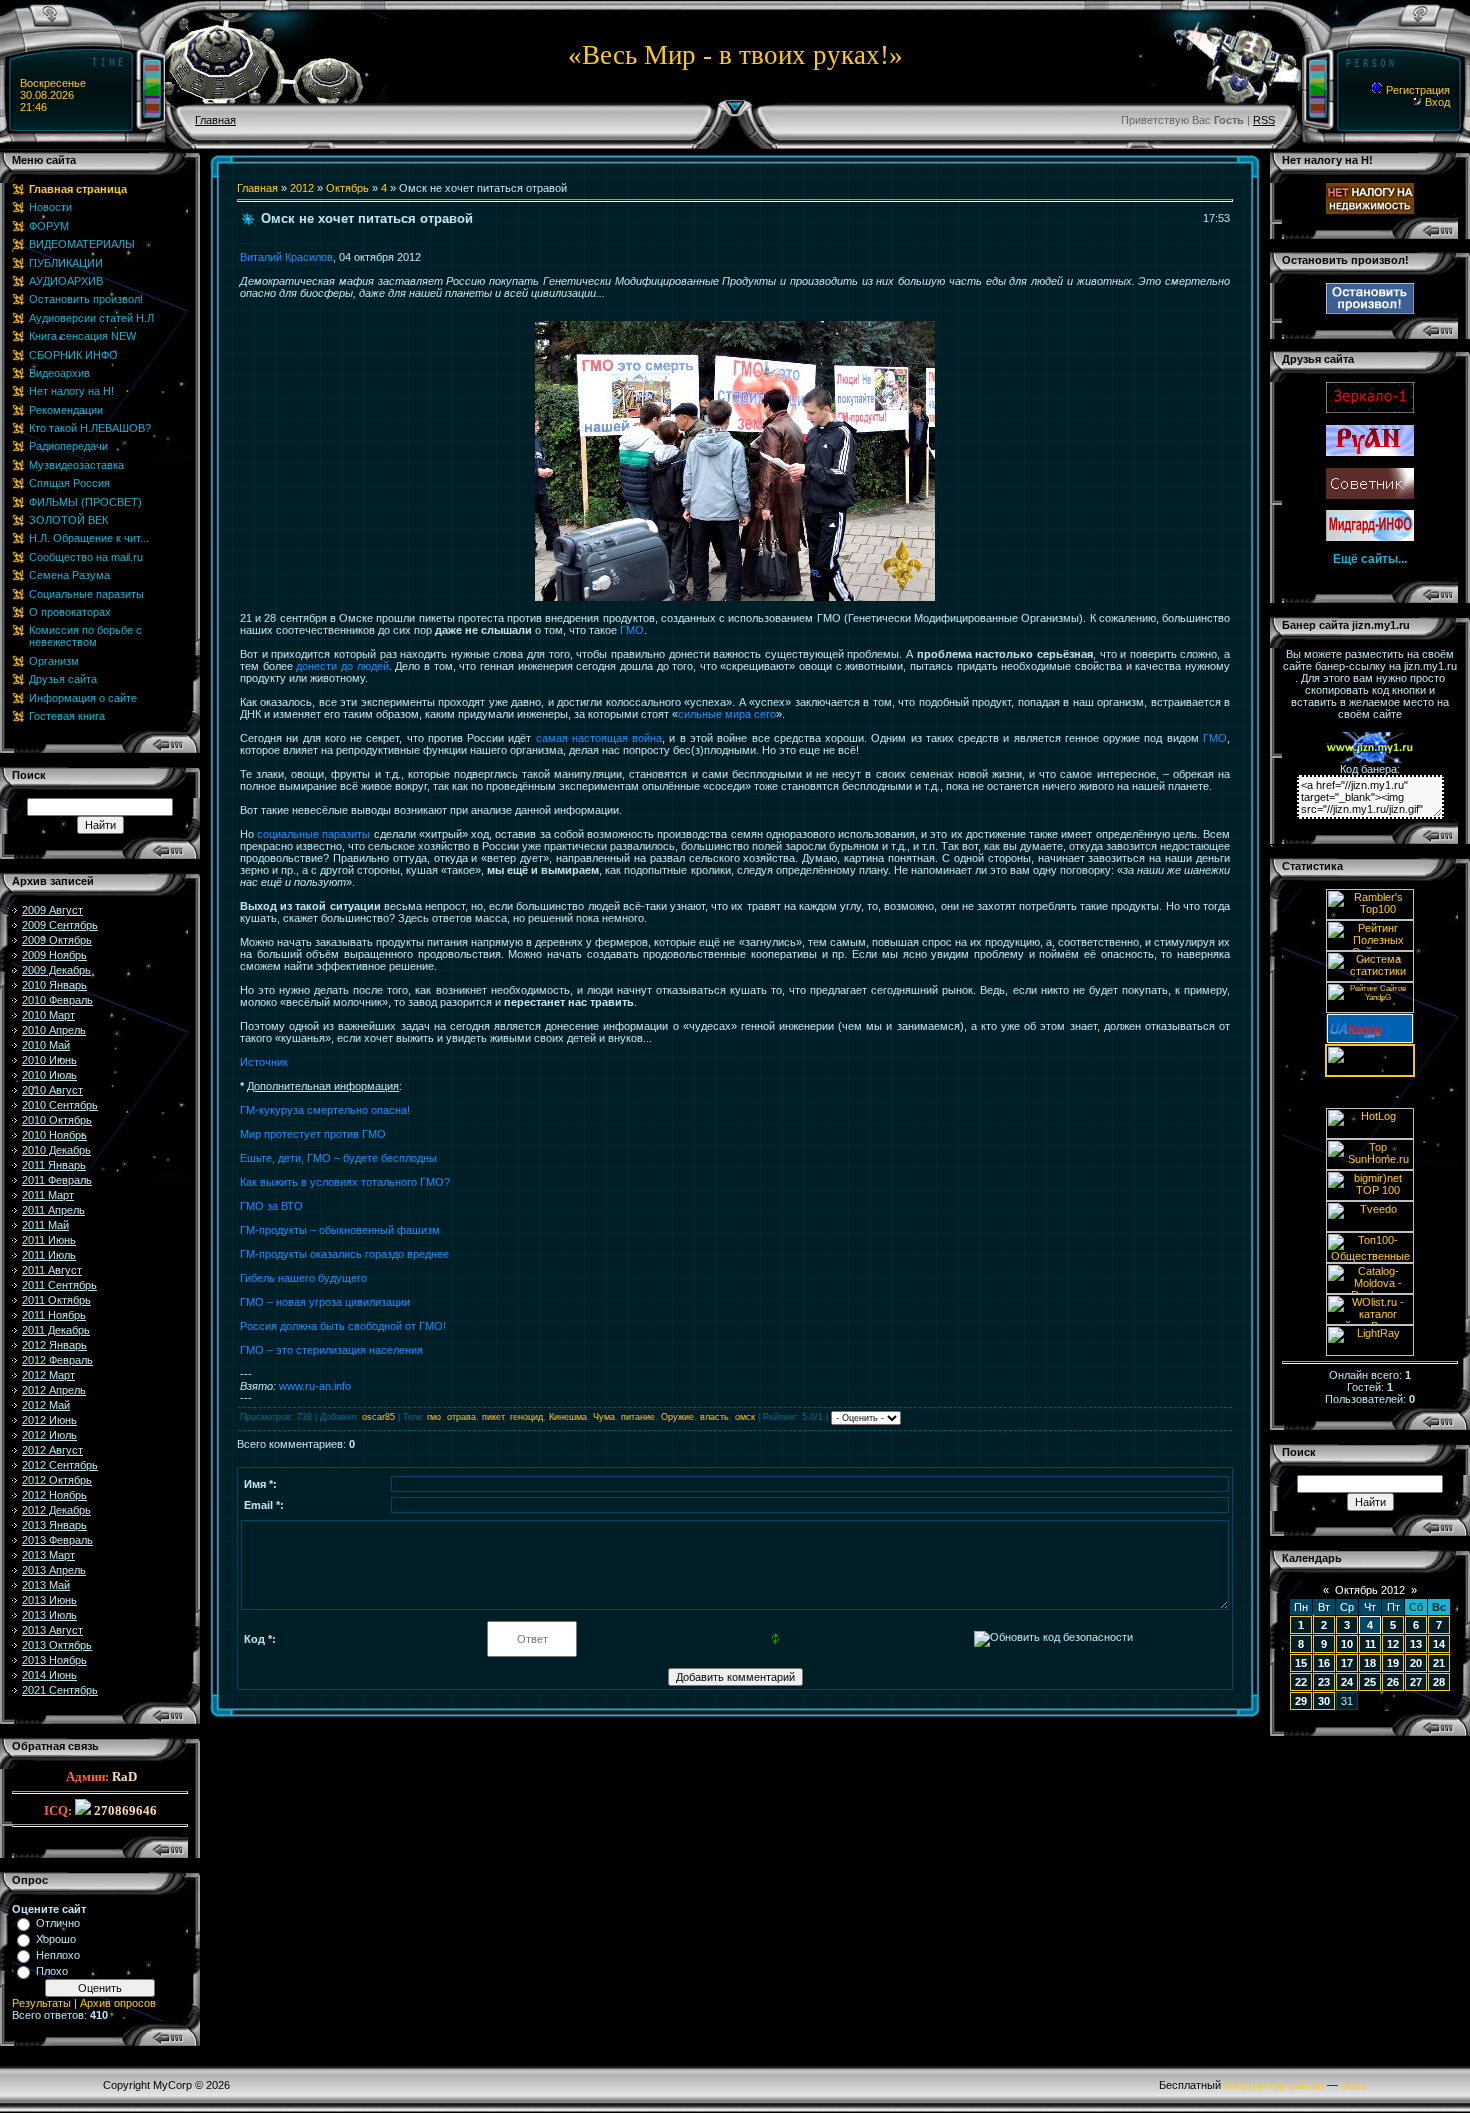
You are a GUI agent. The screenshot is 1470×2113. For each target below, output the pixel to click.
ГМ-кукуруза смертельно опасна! (325, 1110)
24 (1347, 1682)
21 (1439, 1663)
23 (1324, 1682)
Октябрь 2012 (1370, 1590)
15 (1301, 1663)
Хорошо (56, 1939)
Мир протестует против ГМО (313, 1134)
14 (1439, 1644)
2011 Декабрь (56, 1330)
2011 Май (45, 1225)
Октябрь (347, 188)
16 (1324, 1663)
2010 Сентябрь (60, 1105)
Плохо (52, 1971)
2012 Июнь (49, 1420)
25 (1370, 1682)
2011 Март (48, 1195)
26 (1393, 1682)
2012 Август (52, 1450)
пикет (493, 1417)
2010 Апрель (54, 1030)
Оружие (677, 1417)
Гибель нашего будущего (303, 1278)
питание (638, 1417)
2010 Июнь (49, 1060)
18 (1370, 1663)
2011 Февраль (57, 1180)
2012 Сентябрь (60, 1465)
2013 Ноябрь (54, 1660)
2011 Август (52, 1270)
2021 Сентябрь (60, 1690)
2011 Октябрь (56, 1300)
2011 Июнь (49, 1240)
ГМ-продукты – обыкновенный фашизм (340, 1230)
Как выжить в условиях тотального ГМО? (345, 1182)
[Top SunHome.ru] (1370, 1166)
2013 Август (52, 1630)
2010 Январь (54, 985)
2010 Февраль (57, 1000)
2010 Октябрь (57, 1120)
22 (1301, 1682)
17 (1347, 1663)
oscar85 (378, 1417)
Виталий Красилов (286, 257)
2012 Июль (49, 1435)
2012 (302, 188)
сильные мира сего (727, 714)
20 (1416, 1663)
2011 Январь (54, 1165)
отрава (461, 1417)
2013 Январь (54, 1525)
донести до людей (342, 666)
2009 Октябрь (57, 940)
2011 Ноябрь (54, 1315)
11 (1370, 1644)
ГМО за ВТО (271, 1206)
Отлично (58, 1923)
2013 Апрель (54, 1570)
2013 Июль (49, 1615)
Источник (264, 1062)
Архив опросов (118, 2003)
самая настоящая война (599, 738)
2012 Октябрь (57, 1480)
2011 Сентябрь (59, 1285)
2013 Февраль (57, 1540)
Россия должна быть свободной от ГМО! (343, 1326)
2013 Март (48, 1555)
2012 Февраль (57, 1360)
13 (1416, 1644)
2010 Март (48, 1015)
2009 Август (52, 910)
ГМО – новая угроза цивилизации (325, 1302)
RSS (1264, 120)
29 (1301, 1701)
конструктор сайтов (1274, 2085)
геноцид (526, 1417)
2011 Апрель (53, 1210)
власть (714, 1417)
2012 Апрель (54, 1390)
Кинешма (568, 1417)
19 (1393, 1663)
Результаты (41, 2003)
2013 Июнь (49, 1600)
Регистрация (1416, 90)
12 (1393, 1644)
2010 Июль (49, 1075)
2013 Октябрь (57, 1645)
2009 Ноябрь (54, 955)
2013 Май (46, 1585)
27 (1416, 1682)
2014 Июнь (49, 1675)
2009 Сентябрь (60, 925)
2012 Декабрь (56, 1510)
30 (1324, 1701)
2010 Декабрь (56, 1150)
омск (745, 1417)
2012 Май (46, 1405)
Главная (215, 120)
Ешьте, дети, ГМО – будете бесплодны (338, 1158)
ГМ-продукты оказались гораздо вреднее (344, 1254)
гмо (434, 1417)
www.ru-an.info (315, 1386)
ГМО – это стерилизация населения (331, 1350)
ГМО (632, 630)
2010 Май (46, 1045)
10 (1347, 1644)
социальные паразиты (313, 834)
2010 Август (52, 1090)
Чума (604, 1417)
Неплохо (58, 1955)
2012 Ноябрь (54, 1495)
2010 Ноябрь (54, 1135)
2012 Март (48, 1375)
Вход (1436, 102)
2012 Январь (54, 1345)
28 (1439, 1682)
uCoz (1354, 2085)
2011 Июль (49, 1255)
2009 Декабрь (56, 970)
